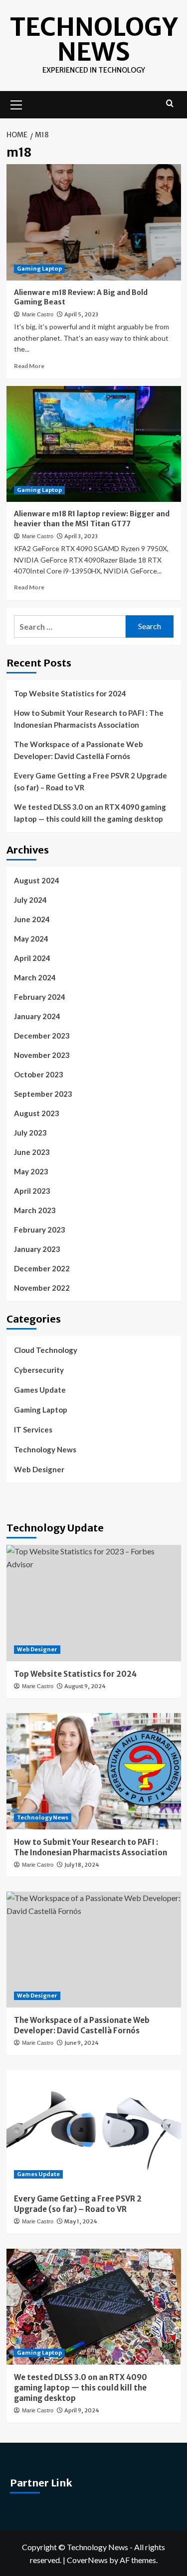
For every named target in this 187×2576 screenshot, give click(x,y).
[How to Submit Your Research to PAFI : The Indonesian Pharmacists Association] (94, 1771)
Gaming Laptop (39, 269)
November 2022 (42, 1288)
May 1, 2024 (81, 2221)
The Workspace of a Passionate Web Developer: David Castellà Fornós (79, 750)
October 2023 (39, 1074)
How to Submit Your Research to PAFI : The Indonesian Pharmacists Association (89, 719)
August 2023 (37, 1113)
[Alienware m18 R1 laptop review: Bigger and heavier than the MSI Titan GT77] (94, 444)
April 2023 (32, 1191)
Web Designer (39, 1469)
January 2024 (37, 1016)
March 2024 (35, 977)
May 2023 (31, 1171)
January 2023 (37, 1249)
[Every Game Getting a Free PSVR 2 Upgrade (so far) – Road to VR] (94, 2128)
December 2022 (42, 1268)
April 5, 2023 (81, 314)
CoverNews (87, 2560)
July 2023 (30, 1133)
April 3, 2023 (81, 536)
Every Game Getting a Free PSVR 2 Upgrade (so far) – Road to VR (91, 781)
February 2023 (40, 1230)
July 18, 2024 (82, 1865)
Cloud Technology (46, 1350)
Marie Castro (38, 314)
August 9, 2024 (85, 1686)
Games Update (40, 1390)
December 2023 (42, 1036)
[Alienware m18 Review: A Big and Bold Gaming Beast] (94, 222)
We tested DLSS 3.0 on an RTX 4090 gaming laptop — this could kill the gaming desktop (90, 813)
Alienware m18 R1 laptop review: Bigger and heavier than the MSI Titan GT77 (92, 519)
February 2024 (40, 997)
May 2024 (31, 939)
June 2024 (32, 919)
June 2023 (32, 1152)
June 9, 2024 (82, 2043)
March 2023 (35, 1210)
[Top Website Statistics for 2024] (94, 1603)
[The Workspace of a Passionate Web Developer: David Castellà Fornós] (94, 1950)
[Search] (170, 104)
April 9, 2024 (82, 2410)
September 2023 (43, 1094)
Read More (29, 366)
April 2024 (32, 958)
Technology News (94, 40)
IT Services (33, 1430)
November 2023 (42, 1055)
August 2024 (37, 880)
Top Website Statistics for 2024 (70, 693)
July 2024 (30, 900)
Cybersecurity (39, 1370)
